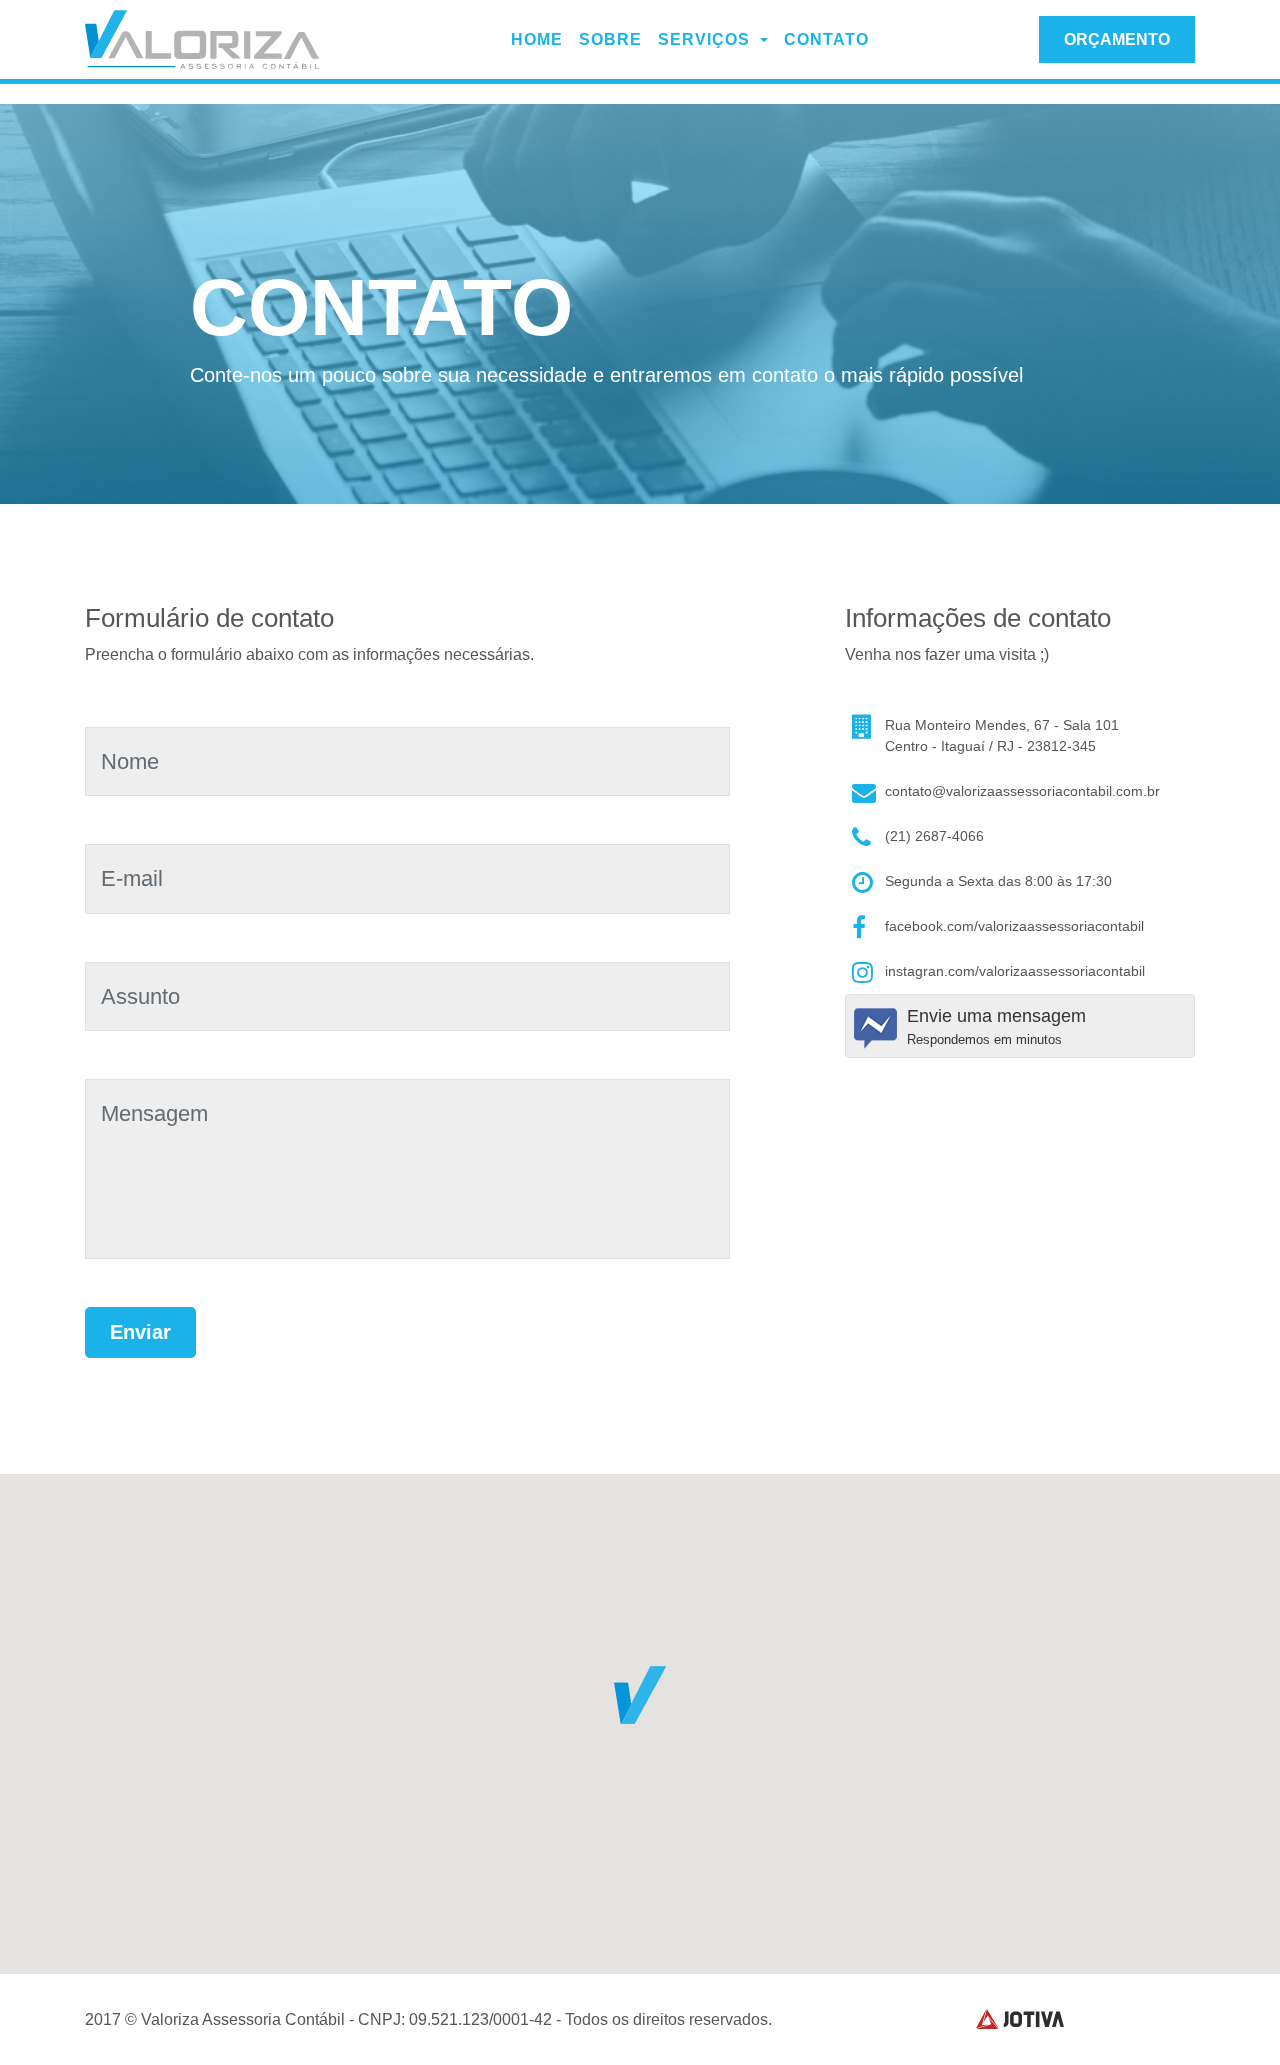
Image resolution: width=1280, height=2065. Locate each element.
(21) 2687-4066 (934, 836)
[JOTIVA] (1020, 2019)
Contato (826, 39)
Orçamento (1117, 39)
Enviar (140, 1332)
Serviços (706, 39)
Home (537, 39)
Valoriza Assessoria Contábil (204, 39)
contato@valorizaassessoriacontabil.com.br (1022, 791)
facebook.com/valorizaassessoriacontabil (1014, 926)
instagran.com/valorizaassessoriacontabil (1015, 971)
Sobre (610, 39)
